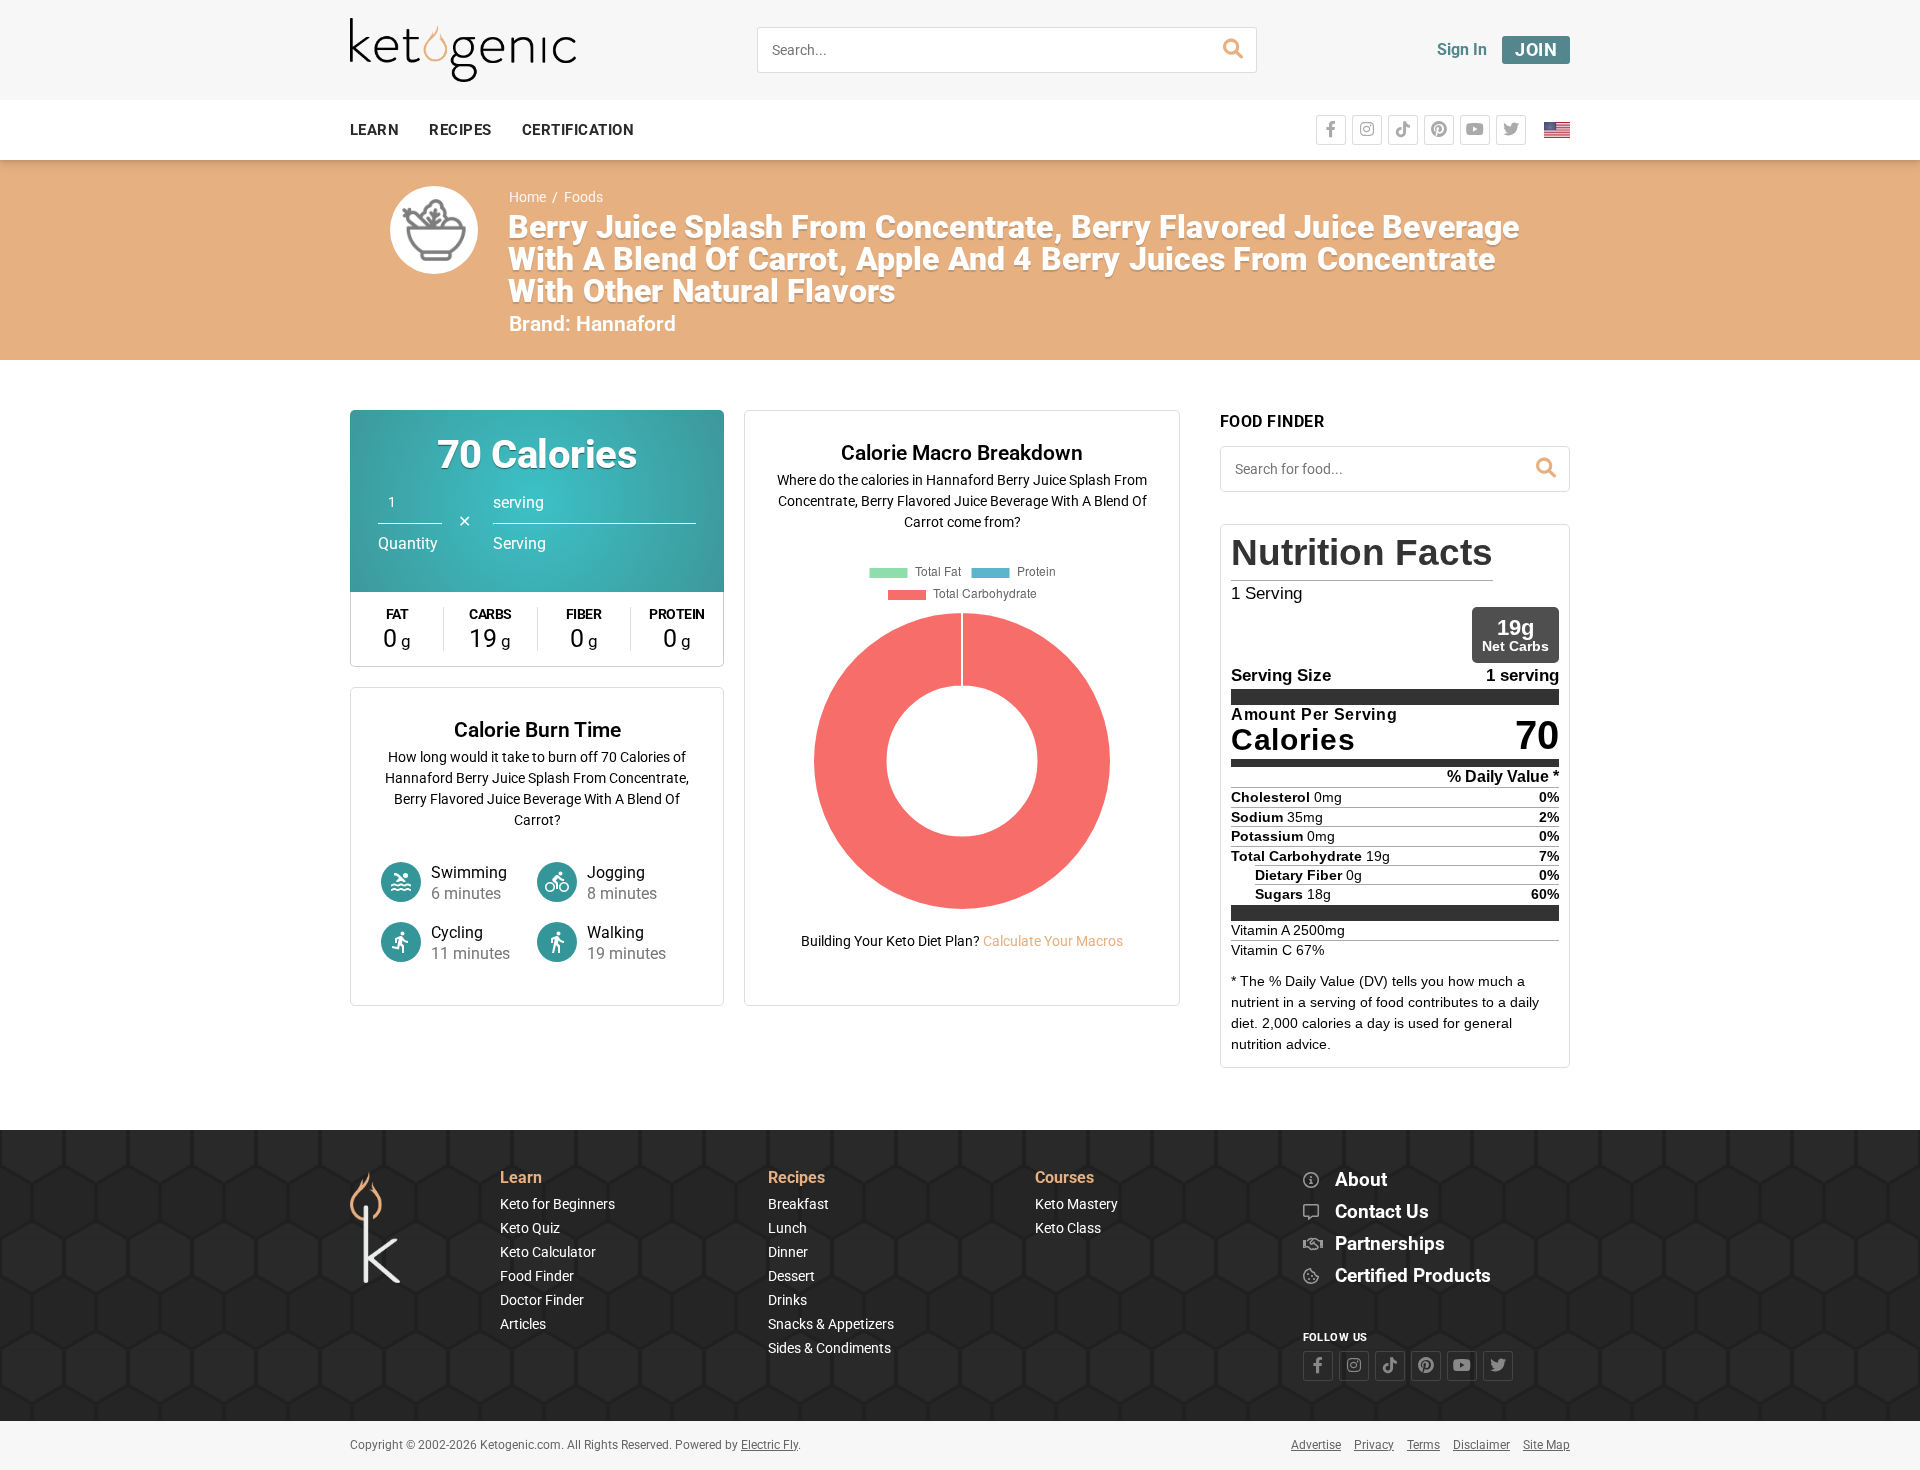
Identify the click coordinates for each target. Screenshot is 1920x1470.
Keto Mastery (1076, 1204)
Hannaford (626, 324)
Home (527, 197)
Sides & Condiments (829, 1348)
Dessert (791, 1276)
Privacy (1374, 1445)
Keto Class (1068, 1228)
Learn (521, 1178)
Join (1536, 49)
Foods (583, 197)
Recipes (796, 1178)
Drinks (787, 1300)
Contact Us (1382, 1212)
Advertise (1316, 1445)
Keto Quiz (530, 1228)
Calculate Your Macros (1053, 941)
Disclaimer (1481, 1445)
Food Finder (537, 1276)
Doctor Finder (542, 1300)
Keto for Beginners (557, 1204)
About (1361, 1180)
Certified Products (1413, 1276)
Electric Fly (769, 1445)
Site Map (1546, 1445)
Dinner (788, 1252)
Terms (1423, 1445)
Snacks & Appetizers (831, 1324)
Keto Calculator (548, 1252)
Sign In (1462, 49)
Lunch (787, 1228)
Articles (523, 1324)
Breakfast (798, 1204)
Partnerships (1390, 1244)
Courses (1064, 1178)
